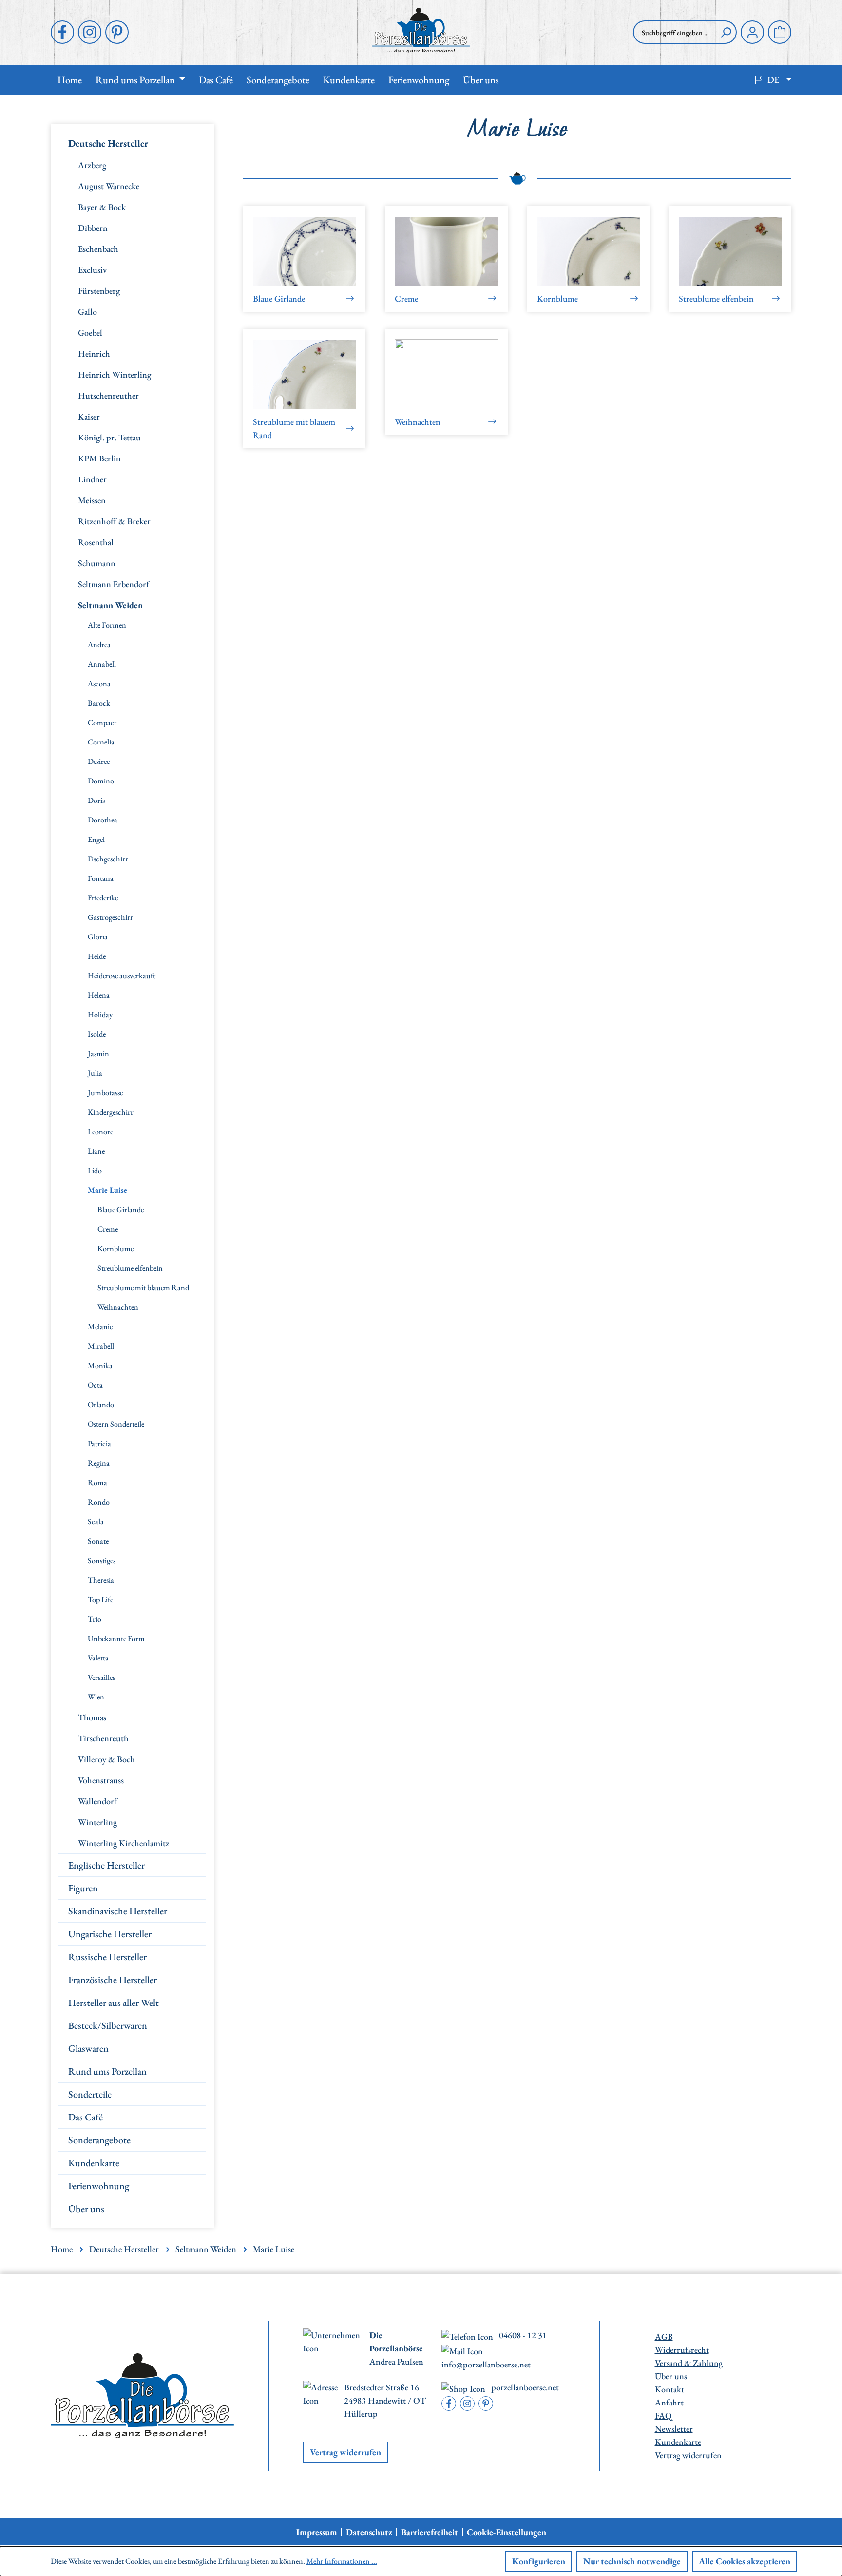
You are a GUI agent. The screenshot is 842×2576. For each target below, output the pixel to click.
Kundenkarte (94, 2163)
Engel (96, 839)
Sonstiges (102, 1560)
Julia (95, 1073)
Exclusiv (92, 270)
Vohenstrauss (101, 1780)
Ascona (99, 683)
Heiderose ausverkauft (122, 976)
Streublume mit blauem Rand (143, 1288)
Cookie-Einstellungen (507, 2532)
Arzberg (92, 165)
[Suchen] (726, 32)
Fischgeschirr (108, 859)
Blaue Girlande (121, 1210)
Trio (95, 1619)
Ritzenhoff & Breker (114, 521)
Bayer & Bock (102, 207)
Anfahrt (669, 2402)
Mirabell (101, 1346)
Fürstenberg (99, 291)
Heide (97, 956)
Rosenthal (96, 542)
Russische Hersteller (107, 1957)
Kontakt (670, 2389)
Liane (96, 1151)
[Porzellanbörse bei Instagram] (90, 32)
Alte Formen (107, 625)
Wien (96, 1697)
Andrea (99, 644)
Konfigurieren (539, 2561)
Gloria (98, 937)
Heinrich (94, 353)
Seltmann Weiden (110, 605)
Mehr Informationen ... (342, 2561)
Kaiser (89, 416)
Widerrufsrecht (682, 2350)
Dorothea (103, 820)
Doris (96, 800)
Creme (108, 1229)
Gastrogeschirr (110, 917)
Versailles (101, 1677)
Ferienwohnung (99, 2186)
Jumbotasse (105, 1093)
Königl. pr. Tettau (109, 437)
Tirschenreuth (103, 1738)
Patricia (99, 1443)
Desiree (99, 761)
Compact (102, 722)
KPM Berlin (99, 458)
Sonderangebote (99, 2140)
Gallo (87, 312)
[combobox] (674, 32)
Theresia (101, 1580)
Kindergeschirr (111, 1112)
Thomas (92, 1717)
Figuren (83, 1888)
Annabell (102, 664)
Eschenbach (98, 249)
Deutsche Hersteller (108, 143)
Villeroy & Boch (106, 1759)
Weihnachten (118, 1307)
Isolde (97, 1034)
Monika (100, 1365)
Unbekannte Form (116, 1638)
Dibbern (93, 228)
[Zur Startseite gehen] (421, 30)
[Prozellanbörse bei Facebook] (62, 32)
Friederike (103, 898)
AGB (664, 2337)
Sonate (98, 1541)
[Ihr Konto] (752, 32)
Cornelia (101, 742)
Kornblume (115, 1249)
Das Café (86, 2117)
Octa (95, 1385)
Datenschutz (369, 2532)
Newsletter (674, 2429)
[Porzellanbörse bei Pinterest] (117, 32)
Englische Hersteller (106, 1865)
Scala (96, 1521)
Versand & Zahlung (689, 2363)
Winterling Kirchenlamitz (124, 1843)
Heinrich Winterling (115, 374)
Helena (99, 995)
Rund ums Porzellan (107, 2071)
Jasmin (98, 1054)
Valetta (98, 1658)
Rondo (99, 1502)
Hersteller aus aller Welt (114, 2003)
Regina (99, 1463)
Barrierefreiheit (430, 2532)
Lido (95, 1171)
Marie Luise (107, 1190)
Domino (101, 781)
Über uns (86, 2209)
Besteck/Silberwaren (108, 2025)
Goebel (90, 333)
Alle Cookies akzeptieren (745, 2561)
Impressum (317, 2532)
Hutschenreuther (108, 395)
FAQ (663, 2415)
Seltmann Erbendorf (114, 584)
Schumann (97, 563)
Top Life (100, 1599)
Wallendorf (97, 1801)
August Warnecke (109, 186)
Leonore (100, 1132)
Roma (97, 1482)
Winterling (97, 1822)
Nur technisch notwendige (632, 2561)
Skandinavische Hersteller (118, 1911)
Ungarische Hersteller (110, 1934)
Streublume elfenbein (130, 1268)
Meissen (92, 500)
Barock (99, 703)
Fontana (101, 878)
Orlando (101, 1404)
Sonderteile (90, 2094)
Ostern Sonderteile (116, 1424)
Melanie (100, 1326)
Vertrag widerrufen (345, 2452)
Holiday (100, 1015)
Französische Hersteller (113, 1980)
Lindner (92, 479)
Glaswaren (88, 2048)
